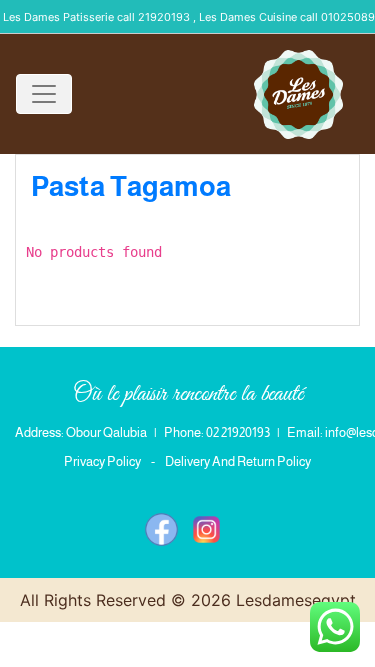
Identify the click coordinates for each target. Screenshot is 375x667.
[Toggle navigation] (44, 94)
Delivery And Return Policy (238, 461)
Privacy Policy (102, 461)
